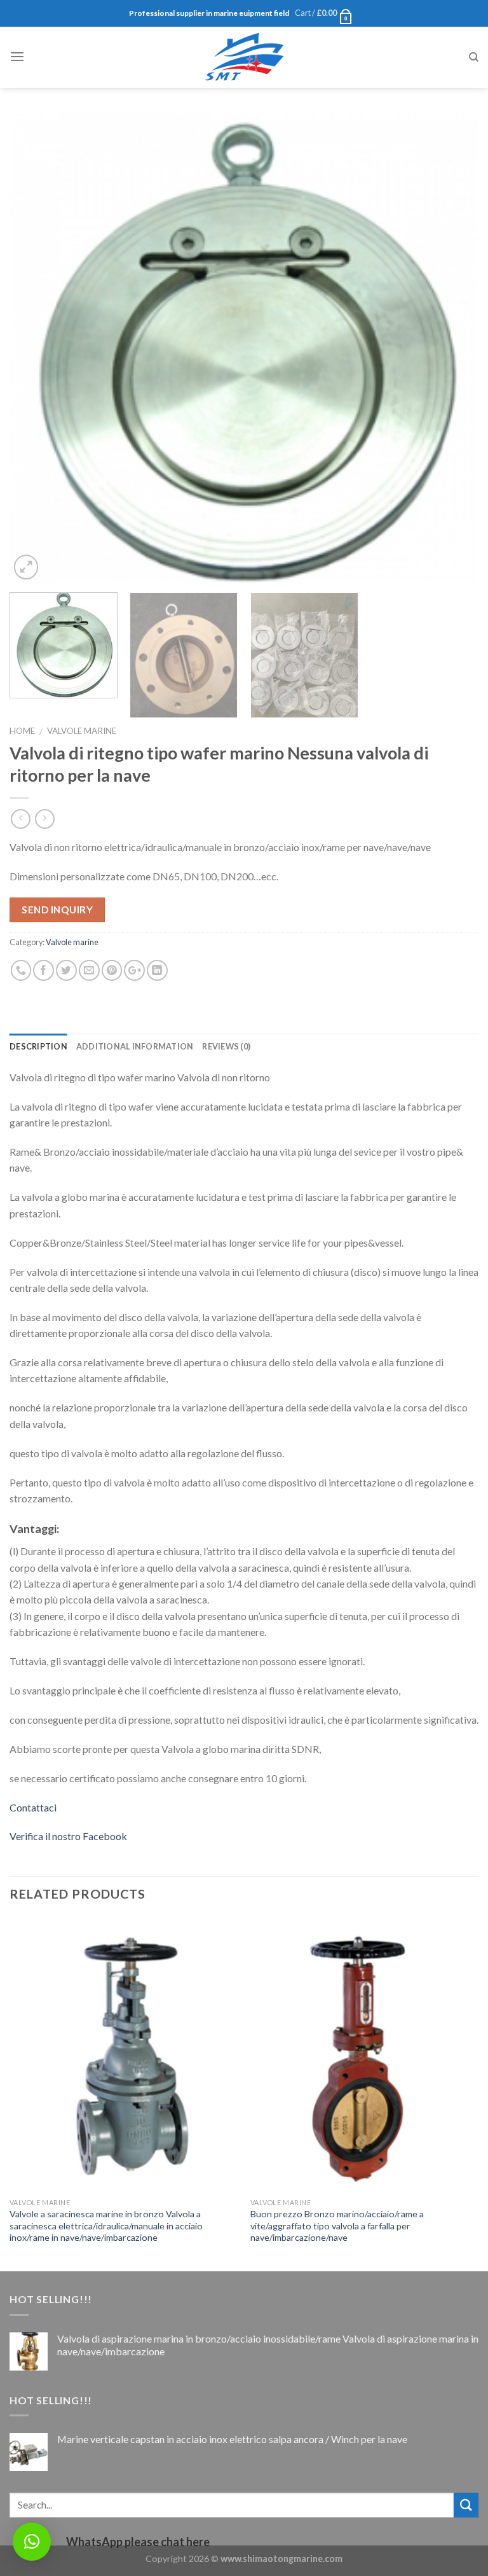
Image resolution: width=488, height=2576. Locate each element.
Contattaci (33, 1807)
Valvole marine (82, 731)
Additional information (135, 1046)
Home (22, 731)
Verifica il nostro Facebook (68, 1836)
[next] (453, 348)
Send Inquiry (57, 910)
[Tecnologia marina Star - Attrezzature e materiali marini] (244, 57)
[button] (32, 2542)
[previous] (35, 348)
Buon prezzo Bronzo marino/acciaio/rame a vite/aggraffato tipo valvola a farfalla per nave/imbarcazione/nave (337, 2226)
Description (38, 1046)
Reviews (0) (226, 1046)
